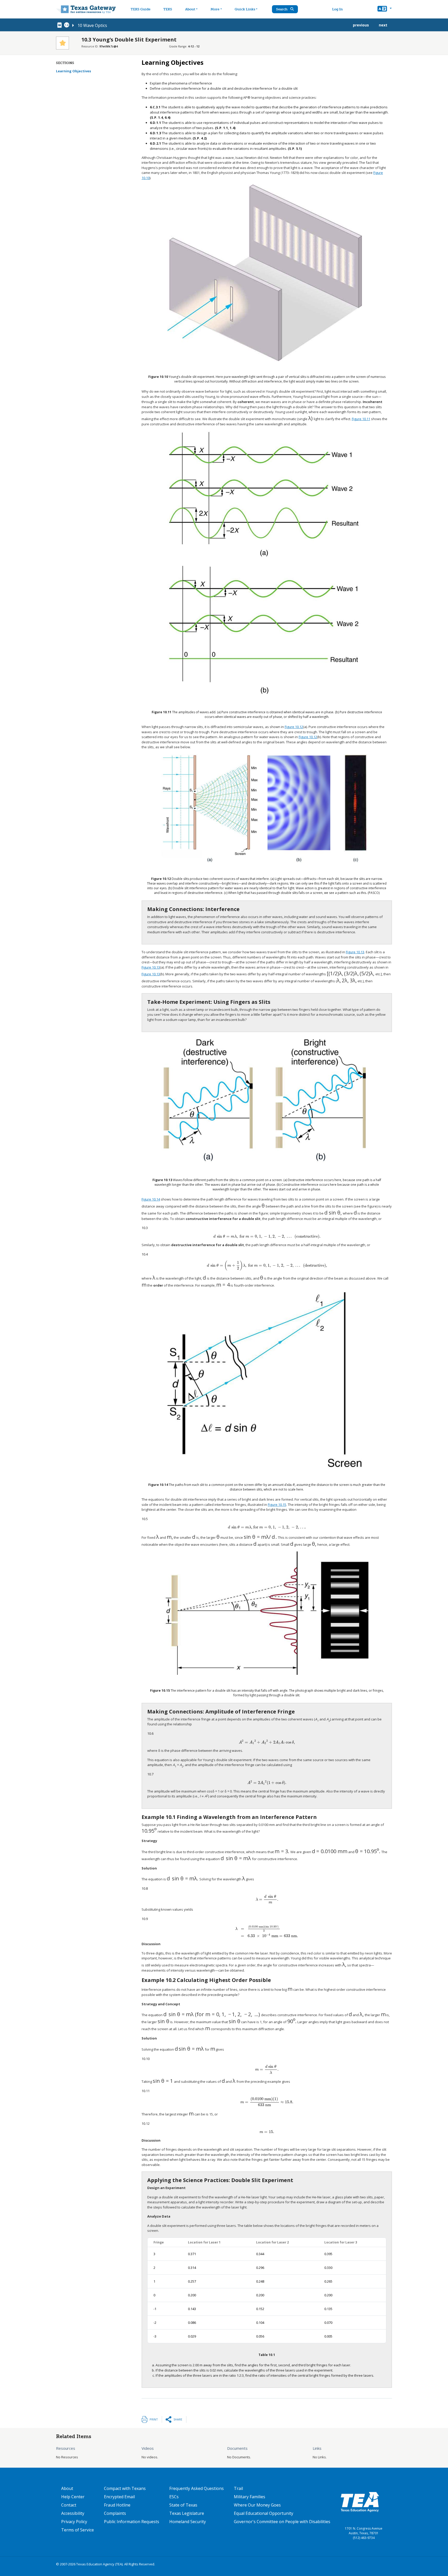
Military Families (250, 2497)
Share (178, 2419)
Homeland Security (188, 2522)
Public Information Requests (132, 2522)
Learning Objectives (73, 71)
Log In (337, 9)
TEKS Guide (141, 9)
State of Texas (183, 2505)
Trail (238, 2488)
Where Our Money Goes (257, 2505)
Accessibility (73, 2513)
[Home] (86, 9)
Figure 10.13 (355, 952)
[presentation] (311, 419)
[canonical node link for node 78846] (60, 25)
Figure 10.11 (361, 419)
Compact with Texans (125, 2488)
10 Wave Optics (92, 25)
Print (154, 2419)
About (190, 9)
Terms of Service (78, 2530)
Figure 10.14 (151, 1199)
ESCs (174, 2497)
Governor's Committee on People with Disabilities (282, 2522)
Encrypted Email (119, 2497)
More (215, 9)
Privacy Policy (74, 2522)
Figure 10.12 (294, 727)
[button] (385, 9)
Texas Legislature (187, 2513)
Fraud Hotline (117, 2505)
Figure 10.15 (277, 1505)
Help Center (73, 2497)
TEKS (168, 9)
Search (282, 9)
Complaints (115, 2513)
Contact (69, 2505)
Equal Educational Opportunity (264, 2513)
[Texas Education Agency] (360, 2502)
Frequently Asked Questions (197, 2488)
